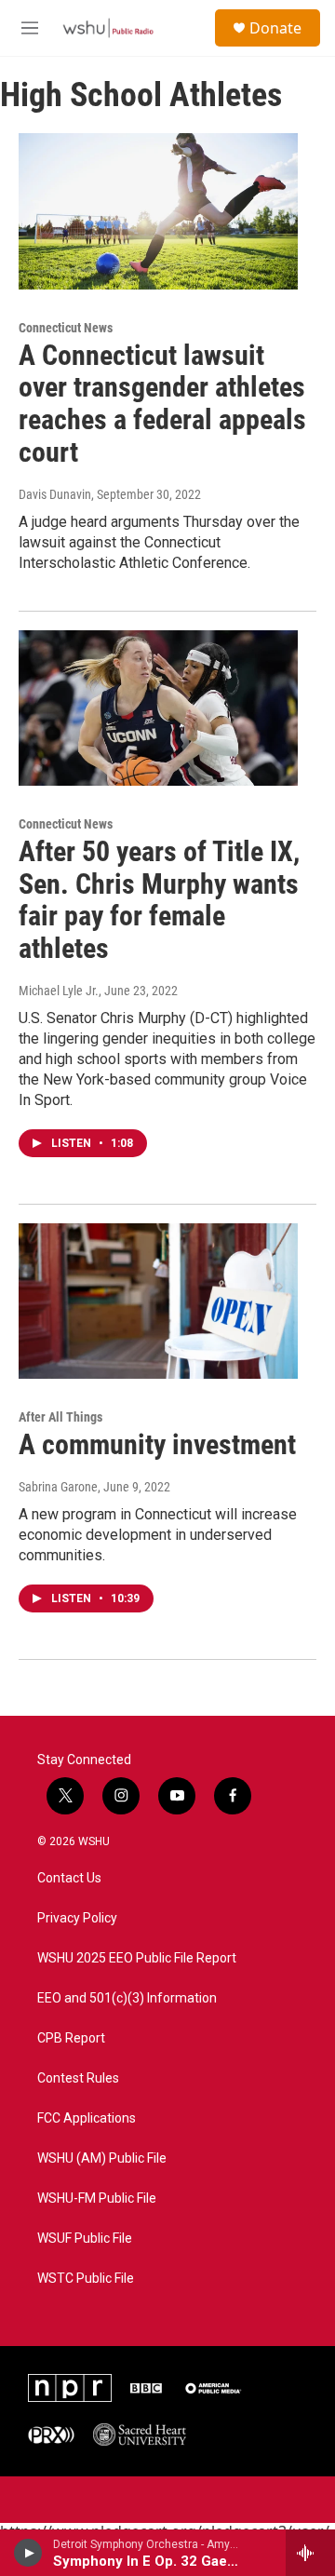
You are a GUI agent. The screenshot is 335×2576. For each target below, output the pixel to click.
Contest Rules (78, 2078)
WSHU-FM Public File (97, 2198)
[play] (28, 2553)
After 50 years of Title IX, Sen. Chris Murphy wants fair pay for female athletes (159, 900)
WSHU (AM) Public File (102, 2158)
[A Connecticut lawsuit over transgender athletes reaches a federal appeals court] (158, 211)
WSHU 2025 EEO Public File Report (137, 1958)
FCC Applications (87, 2118)
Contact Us (69, 1878)
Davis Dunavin (55, 494)
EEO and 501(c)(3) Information (127, 1998)
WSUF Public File (85, 2239)
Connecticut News (66, 328)
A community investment (157, 1444)
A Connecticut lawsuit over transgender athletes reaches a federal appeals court (162, 404)
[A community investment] (158, 1301)
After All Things (60, 1417)
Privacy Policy (77, 1918)
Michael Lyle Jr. (59, 991)
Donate (275, 28)
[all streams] (310, 2553)
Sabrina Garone (58, 1487)
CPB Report (71, 2038)
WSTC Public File (86, 2279)
